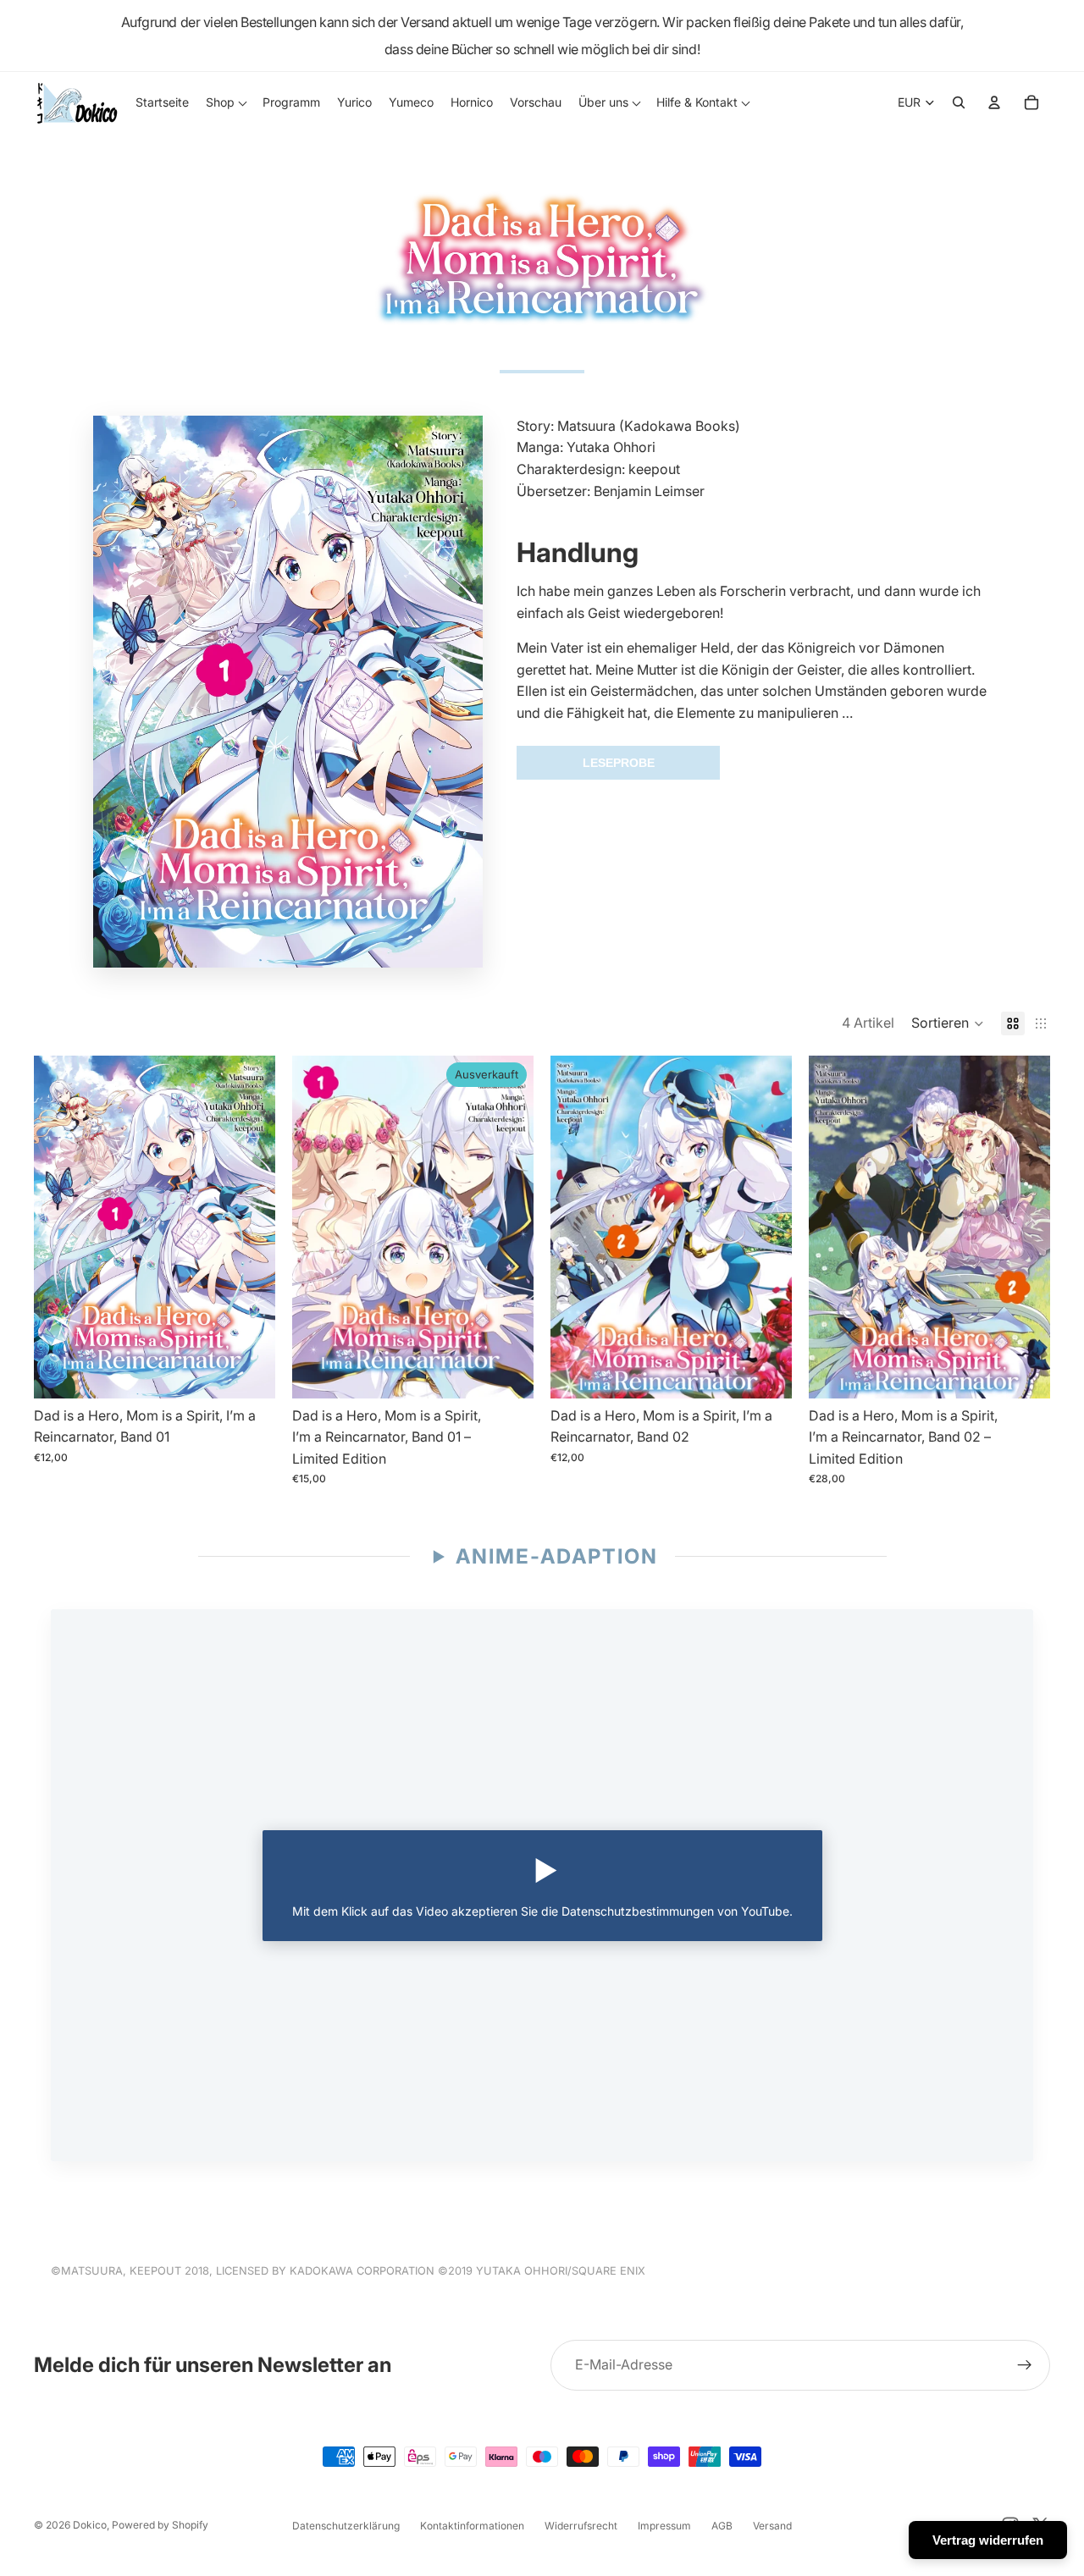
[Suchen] (959, 102)
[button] (948, 1023)
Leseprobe (619, 763)
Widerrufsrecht (581, 2526)
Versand (772, 2526)
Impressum (664, 2526)
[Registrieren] (1025, 2365)
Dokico (90, 2525)
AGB (722, 2526)
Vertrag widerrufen (988, 2540)
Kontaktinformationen (472, 2526)
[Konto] (994, 102)
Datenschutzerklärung (346, 2526)
